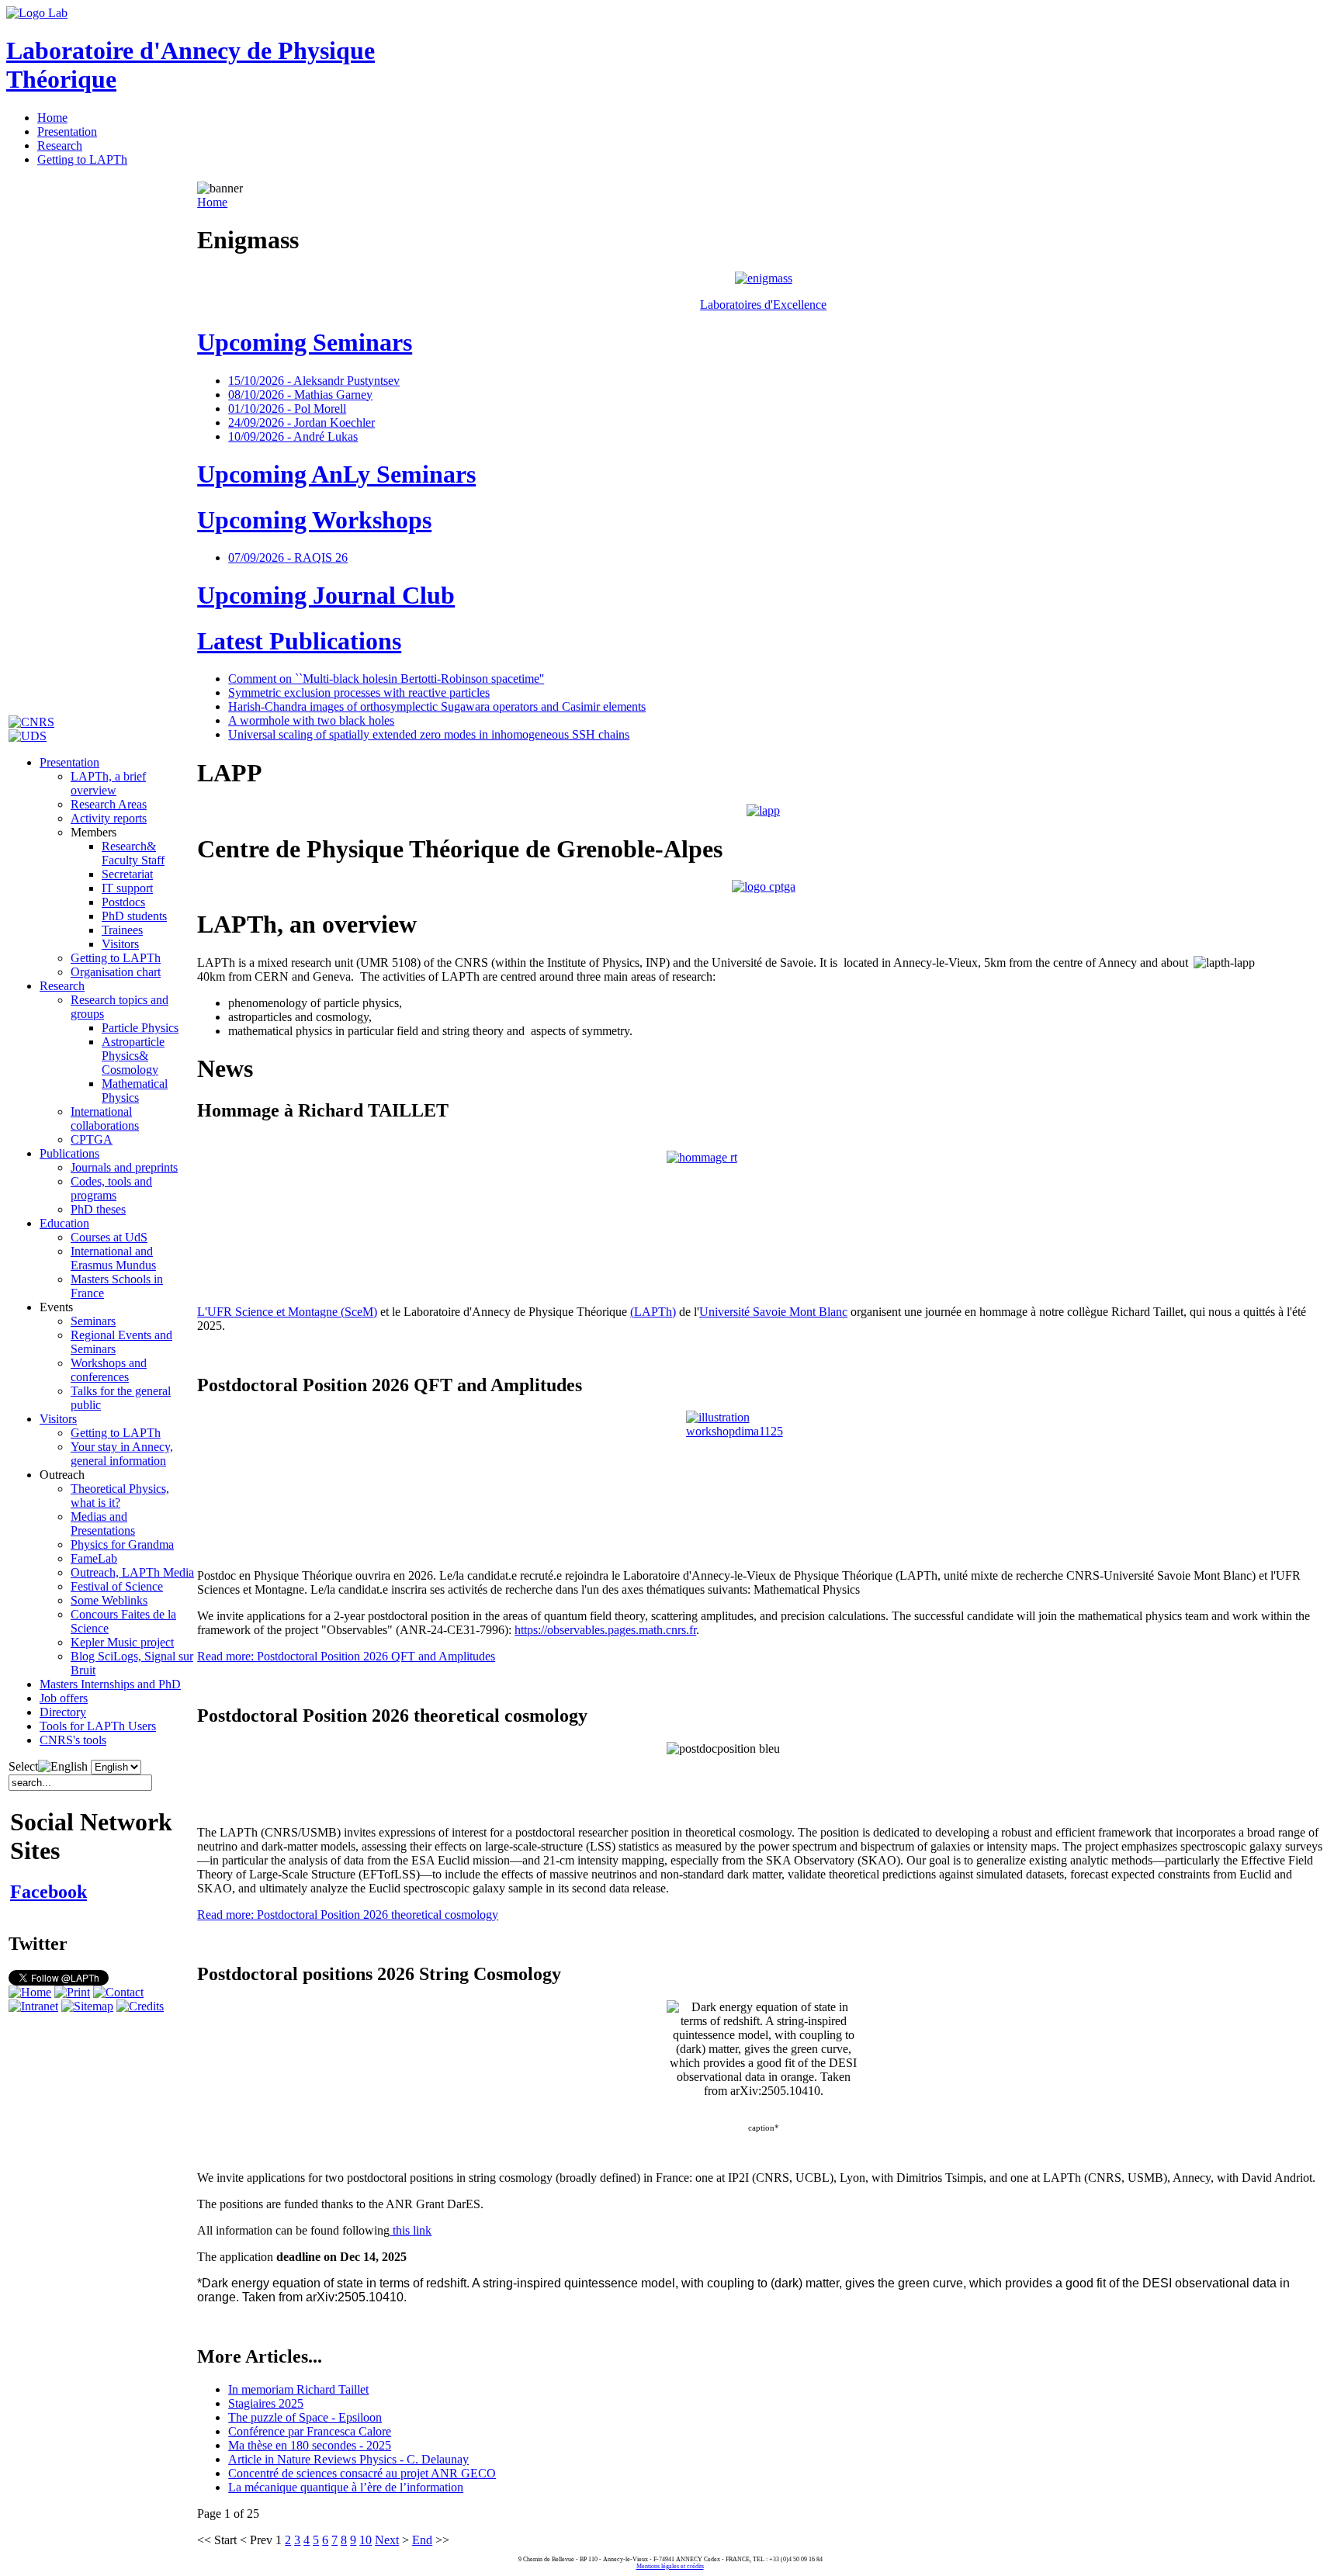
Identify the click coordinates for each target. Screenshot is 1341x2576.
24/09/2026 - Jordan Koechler (301, 422)
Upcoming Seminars (305, 342)
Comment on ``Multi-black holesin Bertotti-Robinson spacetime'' (386, 679)
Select (23, 1766)
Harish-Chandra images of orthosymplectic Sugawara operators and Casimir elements (437, 706)
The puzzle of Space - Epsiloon (305, 2417)
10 (366, 2540)
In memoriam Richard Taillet (298, 2389)
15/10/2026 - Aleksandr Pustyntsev (314, 381)
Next (387, 2540)
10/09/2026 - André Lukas (293, 436)
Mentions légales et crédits (670, 2566)
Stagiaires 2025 (266, 2403)
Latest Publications (299, 641)
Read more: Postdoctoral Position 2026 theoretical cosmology (348, 1915)
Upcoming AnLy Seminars (336, 474)
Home (212, 202)
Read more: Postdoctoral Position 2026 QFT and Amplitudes (346, 1656)
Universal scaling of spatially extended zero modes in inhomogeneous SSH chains (429, 734)
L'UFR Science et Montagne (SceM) (287, 1312)
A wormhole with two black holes (311, 720)
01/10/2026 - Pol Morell (287, 409)
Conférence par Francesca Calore (310, 2431)
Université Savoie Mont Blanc (773, 1312)
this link (411, 2230)
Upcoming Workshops (314, 520)
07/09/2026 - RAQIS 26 (288, 557)
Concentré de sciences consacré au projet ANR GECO (362, 2473)
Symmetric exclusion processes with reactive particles (359, 692)
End (422, 2540)
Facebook (49, 1892)
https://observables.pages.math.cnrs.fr (605, 1630)
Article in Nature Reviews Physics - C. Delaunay (348, 2459)
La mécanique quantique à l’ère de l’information (346, 2487)
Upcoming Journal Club (326, 595)
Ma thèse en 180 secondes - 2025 (310, 2445)
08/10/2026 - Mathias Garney (300, 395)
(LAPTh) (653, 1312)
